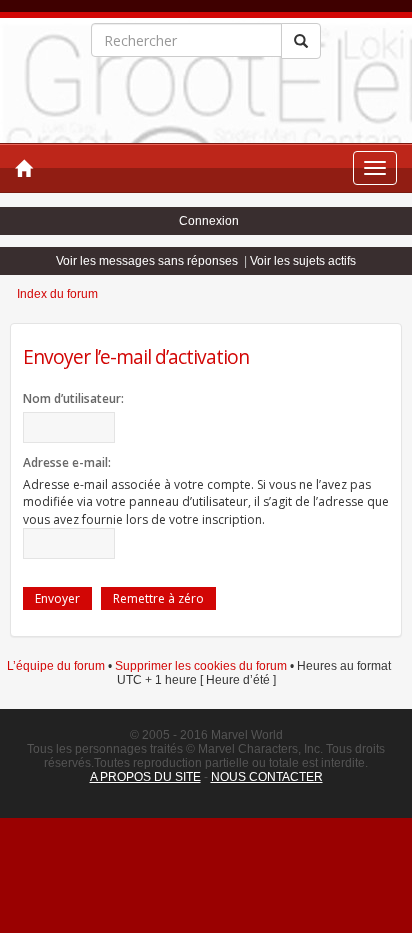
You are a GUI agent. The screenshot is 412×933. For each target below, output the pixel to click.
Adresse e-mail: (67, 462)
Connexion (209, 221)
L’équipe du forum (56, 666)
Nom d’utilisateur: (73, 398)
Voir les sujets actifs (303, 261)
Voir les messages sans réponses (147, 261)
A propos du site (145, 777)
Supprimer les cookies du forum (201, 666)
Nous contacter (267, 777)
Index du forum (57, 294)
